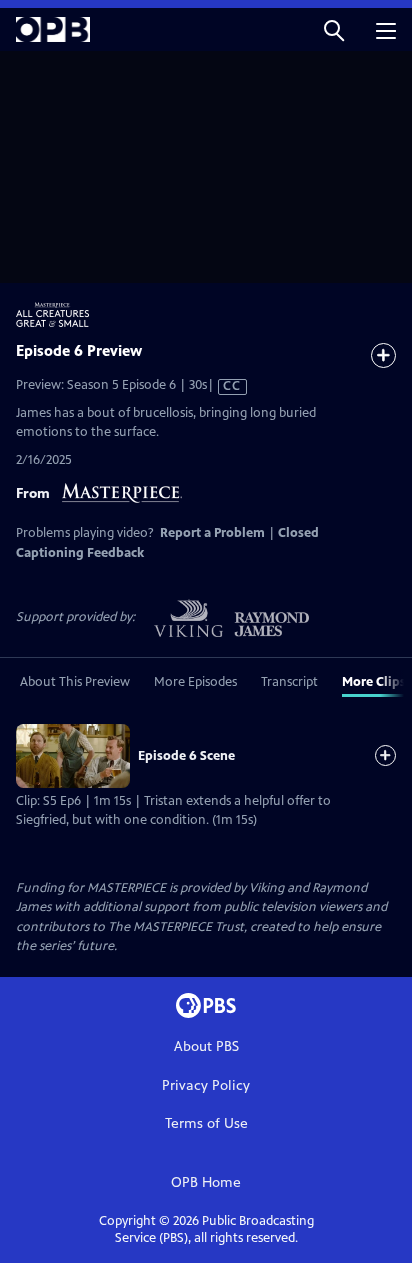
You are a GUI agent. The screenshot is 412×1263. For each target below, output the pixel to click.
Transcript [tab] (289, 682)
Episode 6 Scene (186, 756)
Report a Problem (212, 533)
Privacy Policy (206, 1085)
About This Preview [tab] (75, 682)
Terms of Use (206, 1123)
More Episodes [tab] (195, 682)
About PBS (206, 1046)
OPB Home (206, 1182)
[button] (334, 29)
